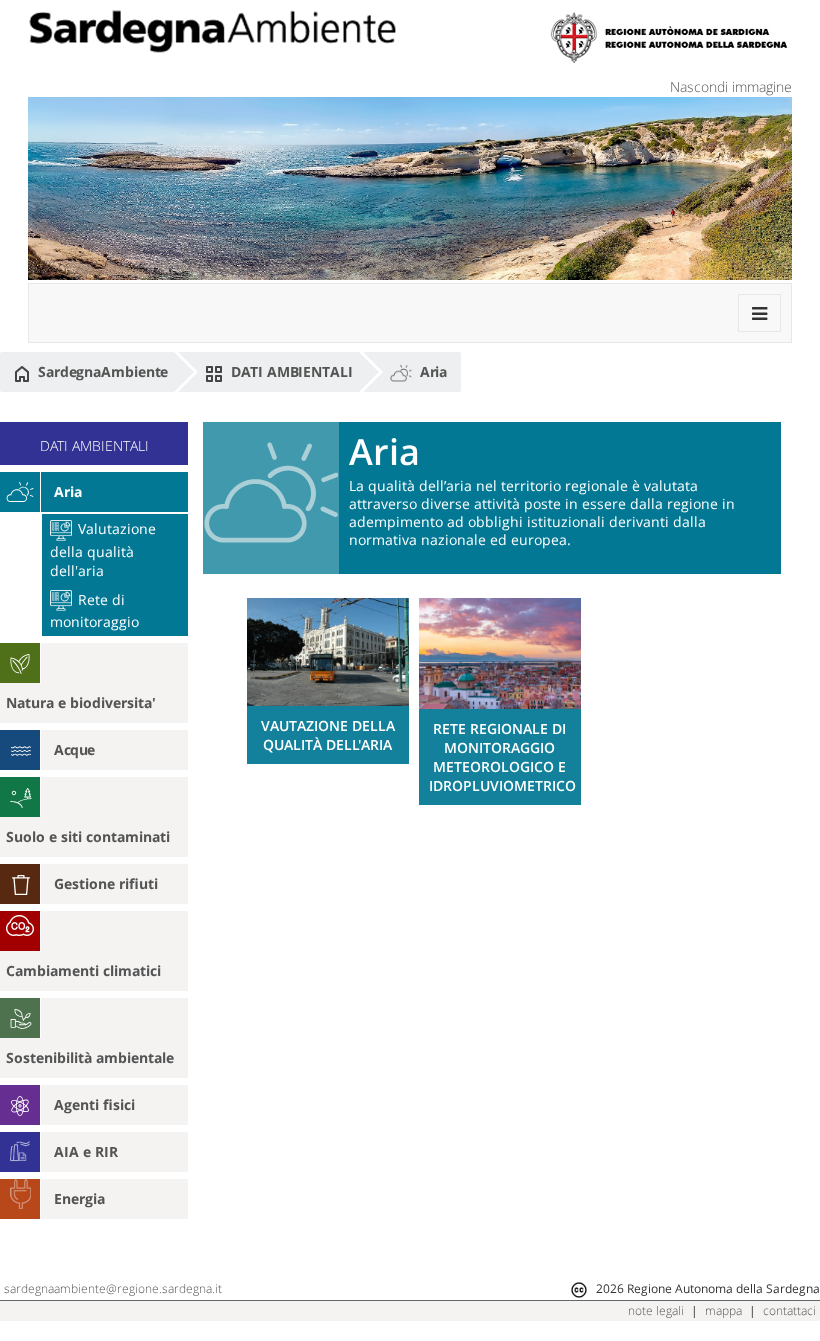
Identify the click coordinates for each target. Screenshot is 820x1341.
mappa (723, 1310)
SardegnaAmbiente (101, 371)
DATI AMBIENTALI (289, 371)
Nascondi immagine (731, 86)
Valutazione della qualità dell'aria (103, 549)
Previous (220, 685)
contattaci (789, 1310)
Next (779, 685)
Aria (432, 371)
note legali (656, 1310)
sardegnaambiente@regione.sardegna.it (113, 1288)
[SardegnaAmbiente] (212, 31)
